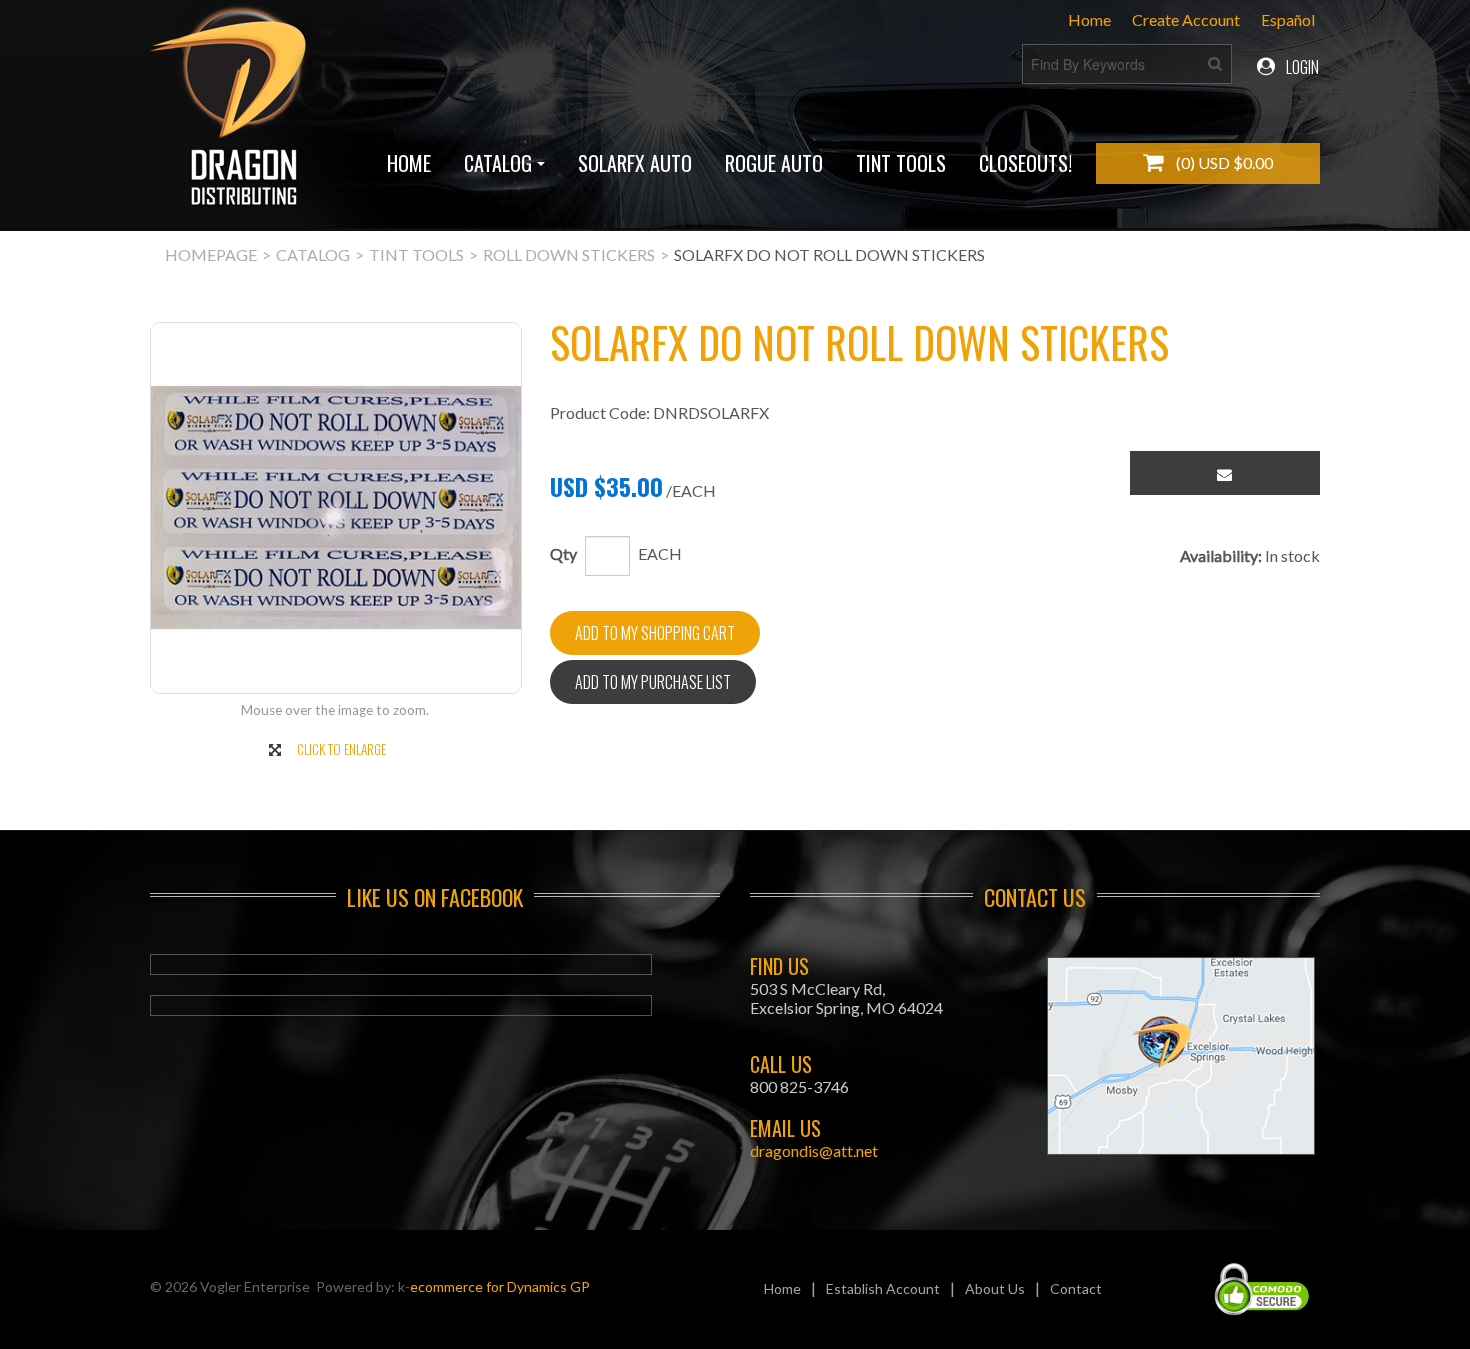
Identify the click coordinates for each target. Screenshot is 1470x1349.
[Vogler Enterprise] (231, 114)
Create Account (1186, 19)
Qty (563, 553)
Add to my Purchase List (653, 682)
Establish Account (883, 1288)
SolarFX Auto (635, 163)
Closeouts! (1025, 163)
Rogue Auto (774, 163)
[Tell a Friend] (1225, 473)
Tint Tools (901, 163)
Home (1089, 19)
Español (1288, 19)
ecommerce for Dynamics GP (500, 1286)
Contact (1076, 1288)
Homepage (211, 254)
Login (1301, 67)
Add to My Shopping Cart (655, 633)
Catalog (498, 163)
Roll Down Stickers (569, 254)
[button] (1208, 163)
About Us (995, 1288)
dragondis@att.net (814, 1150)
